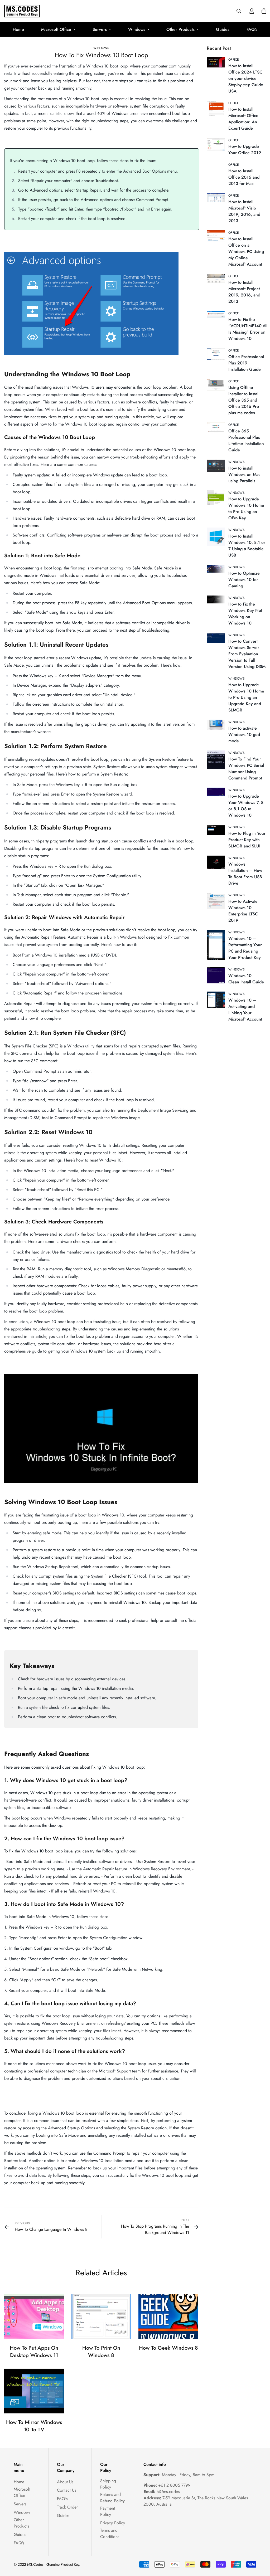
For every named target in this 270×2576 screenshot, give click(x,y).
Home (18, 29)
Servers (100, 29)
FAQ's (252, 29)
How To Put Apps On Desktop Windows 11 (34, 2352)
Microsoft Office (56, 29)
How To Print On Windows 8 (101, 2352)
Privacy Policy (113, 2523)
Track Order (67, 2507)
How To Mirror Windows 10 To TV (34, 2426)
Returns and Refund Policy (112, 2498)
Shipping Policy (108, 2484)
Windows (137, 29)
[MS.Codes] (22, 11)
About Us (65, 2482)
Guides (223, 29)
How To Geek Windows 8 (168, 2348)
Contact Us (67, 2490)
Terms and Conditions (110, 2533)
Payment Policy (108, 2511)
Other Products (180, 29)
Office (234, 60)
